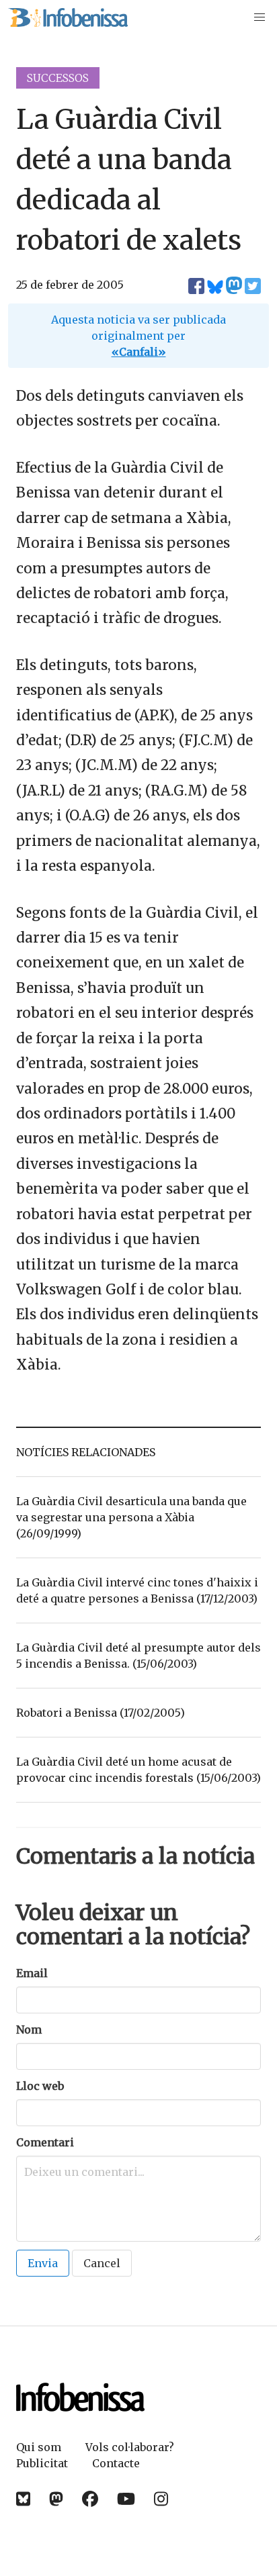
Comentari (45, 2142)
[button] (260, 17)
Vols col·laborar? (130, 2447)
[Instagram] (161, 2499)
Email (32, 1973)
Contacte (116, 2463)
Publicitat (42, 2463)
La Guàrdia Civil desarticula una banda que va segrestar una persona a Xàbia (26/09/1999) (131, 1517)
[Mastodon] (56, 2499)
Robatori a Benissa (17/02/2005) (101, 1713)
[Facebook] (90, 2499)
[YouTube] (126, 2499)
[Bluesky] (23, 2499)
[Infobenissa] (68, 17)
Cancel (102, 2263)
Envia (43, 2263)
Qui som (39, 2447)
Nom (29, 2030)
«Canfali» (139, 352)
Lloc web (40, 2086)
